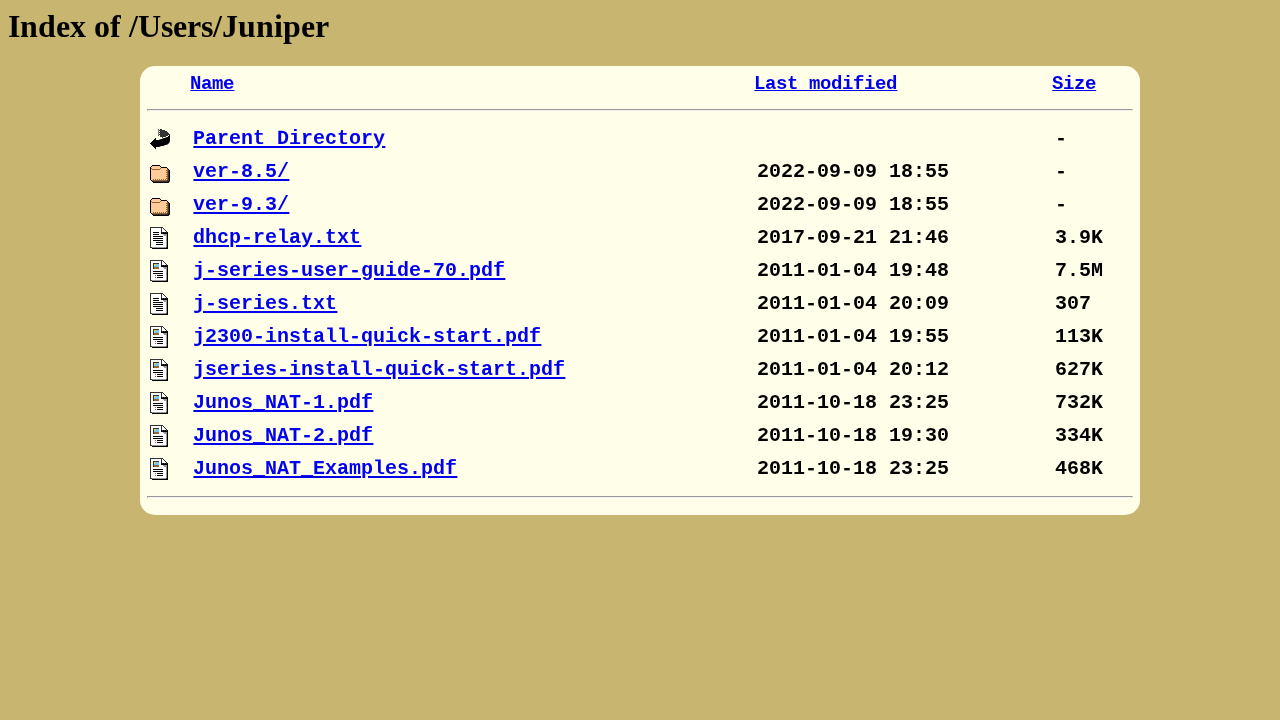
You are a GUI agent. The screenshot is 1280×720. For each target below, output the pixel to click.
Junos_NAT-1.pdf (283, 402)
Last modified (825, 84)
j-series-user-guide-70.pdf (349, 270)
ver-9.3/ (241, 204)
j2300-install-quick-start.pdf (367, 336)
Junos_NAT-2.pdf (283, 435)
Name (212, 84)
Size (1074, 84)
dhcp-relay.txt (277, 237)
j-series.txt (265, 303)
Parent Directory (289, 138)
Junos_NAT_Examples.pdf (325, 468)
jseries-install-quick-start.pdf (379, 369)
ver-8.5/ (241, 171)
